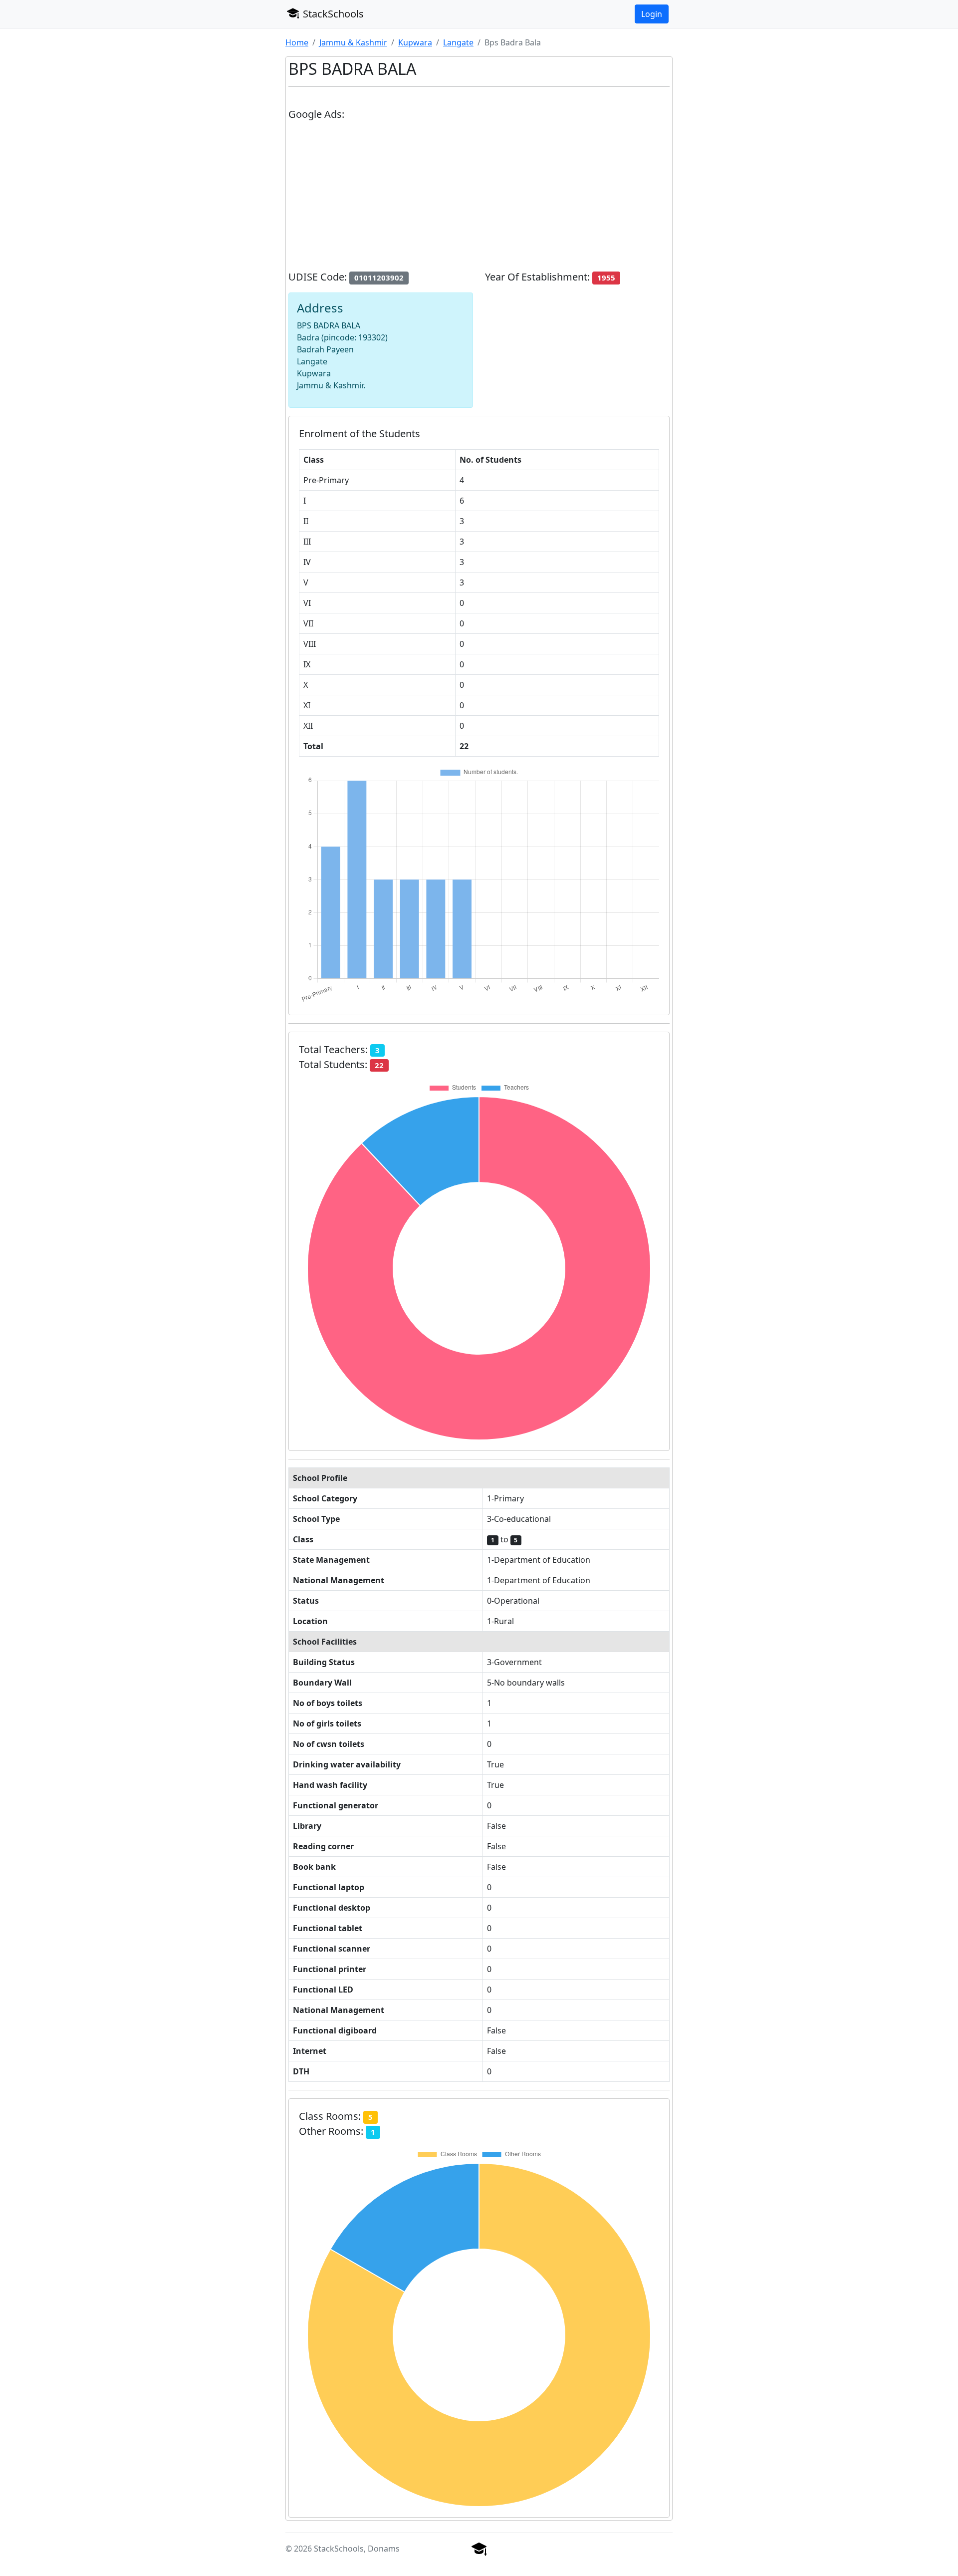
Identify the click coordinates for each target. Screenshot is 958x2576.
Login (652, 14)
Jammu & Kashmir (353, 42)
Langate (458, 42)
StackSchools (332, 14)
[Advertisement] (479, 200)
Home (297, 42)
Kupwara (415, 42)
